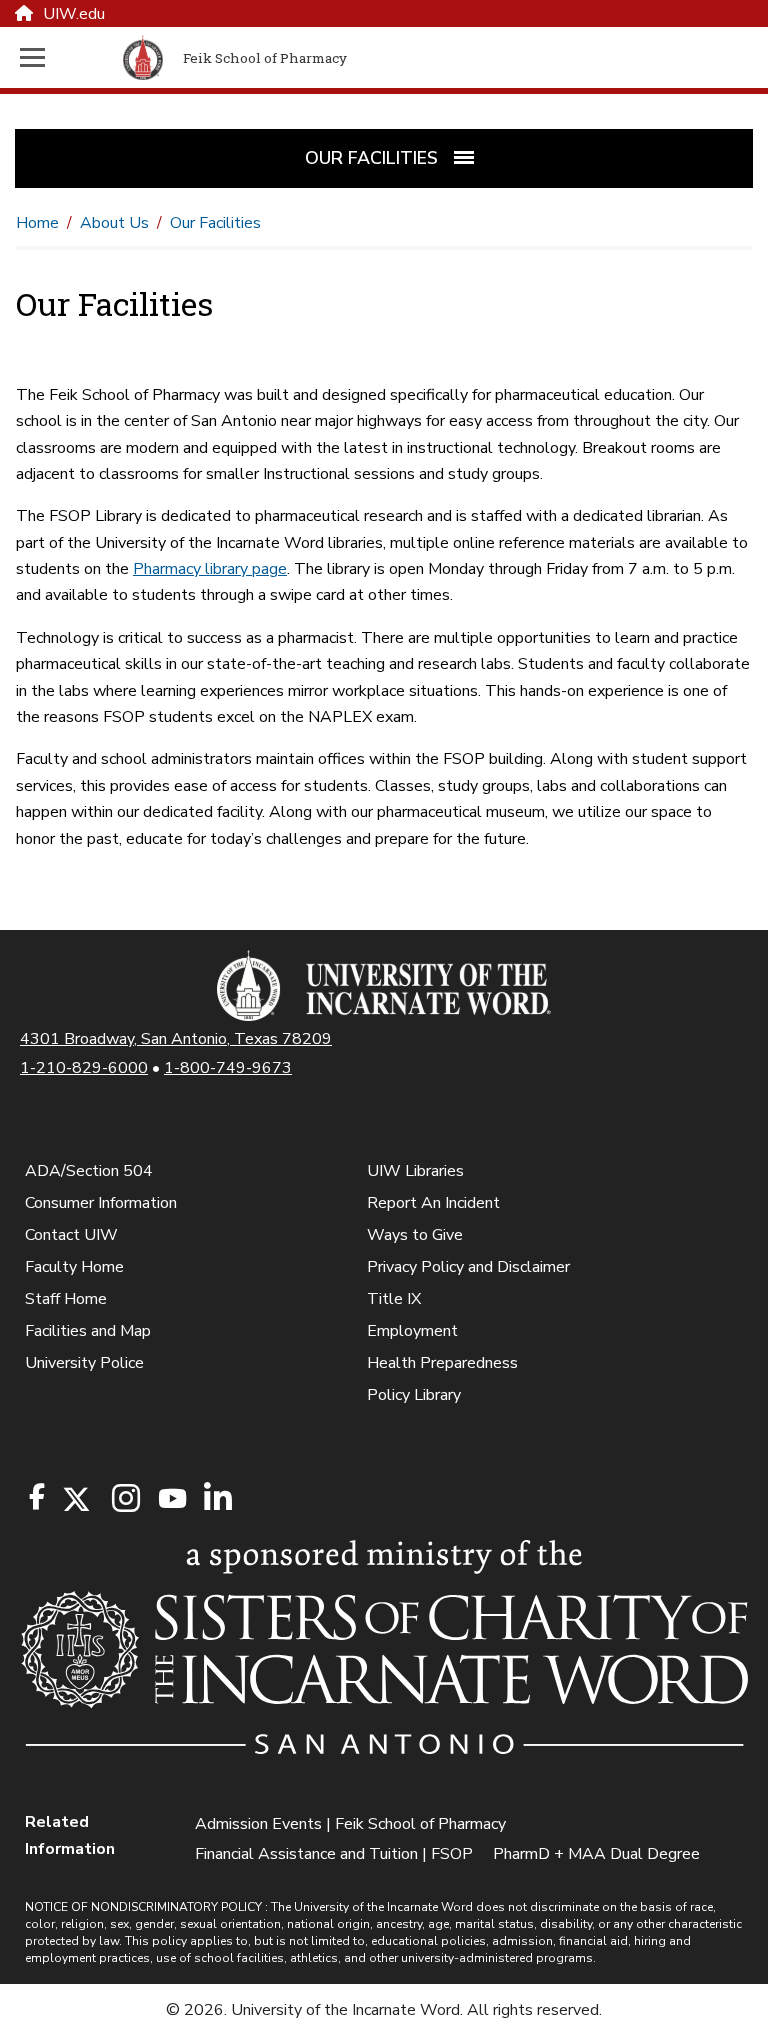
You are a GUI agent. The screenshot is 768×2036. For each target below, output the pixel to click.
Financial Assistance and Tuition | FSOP (334, 1854)
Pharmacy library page (210, 569)
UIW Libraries (415, 1171)
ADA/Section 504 (89, 1171)
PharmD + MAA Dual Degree (596, 1854)
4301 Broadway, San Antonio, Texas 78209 (176, 1039)
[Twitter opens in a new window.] (75, 1499)
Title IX (394, 1299)
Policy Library (414, 1395)
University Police (84, 1363)
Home (37, 223)
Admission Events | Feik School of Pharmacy (350, 1824)
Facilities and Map (88, 1331)
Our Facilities (215, 223)
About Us (114, 223)
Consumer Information (101, 1203)
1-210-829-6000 (84, 1068)
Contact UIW (71, 1235)
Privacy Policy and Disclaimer (468, 1267)
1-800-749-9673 (228, 1068)
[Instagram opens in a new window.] (123, 1499)
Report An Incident (433, 1203)
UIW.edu (74, 14)
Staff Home (66, 1299)
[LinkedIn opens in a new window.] (217, 1499)
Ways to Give (415, 1235)
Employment (412, 1331)
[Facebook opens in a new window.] (37, 1497)
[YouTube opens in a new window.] (171, 1498)
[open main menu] (67, 57)
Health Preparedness (442, 1363)
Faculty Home (74, 1267)
